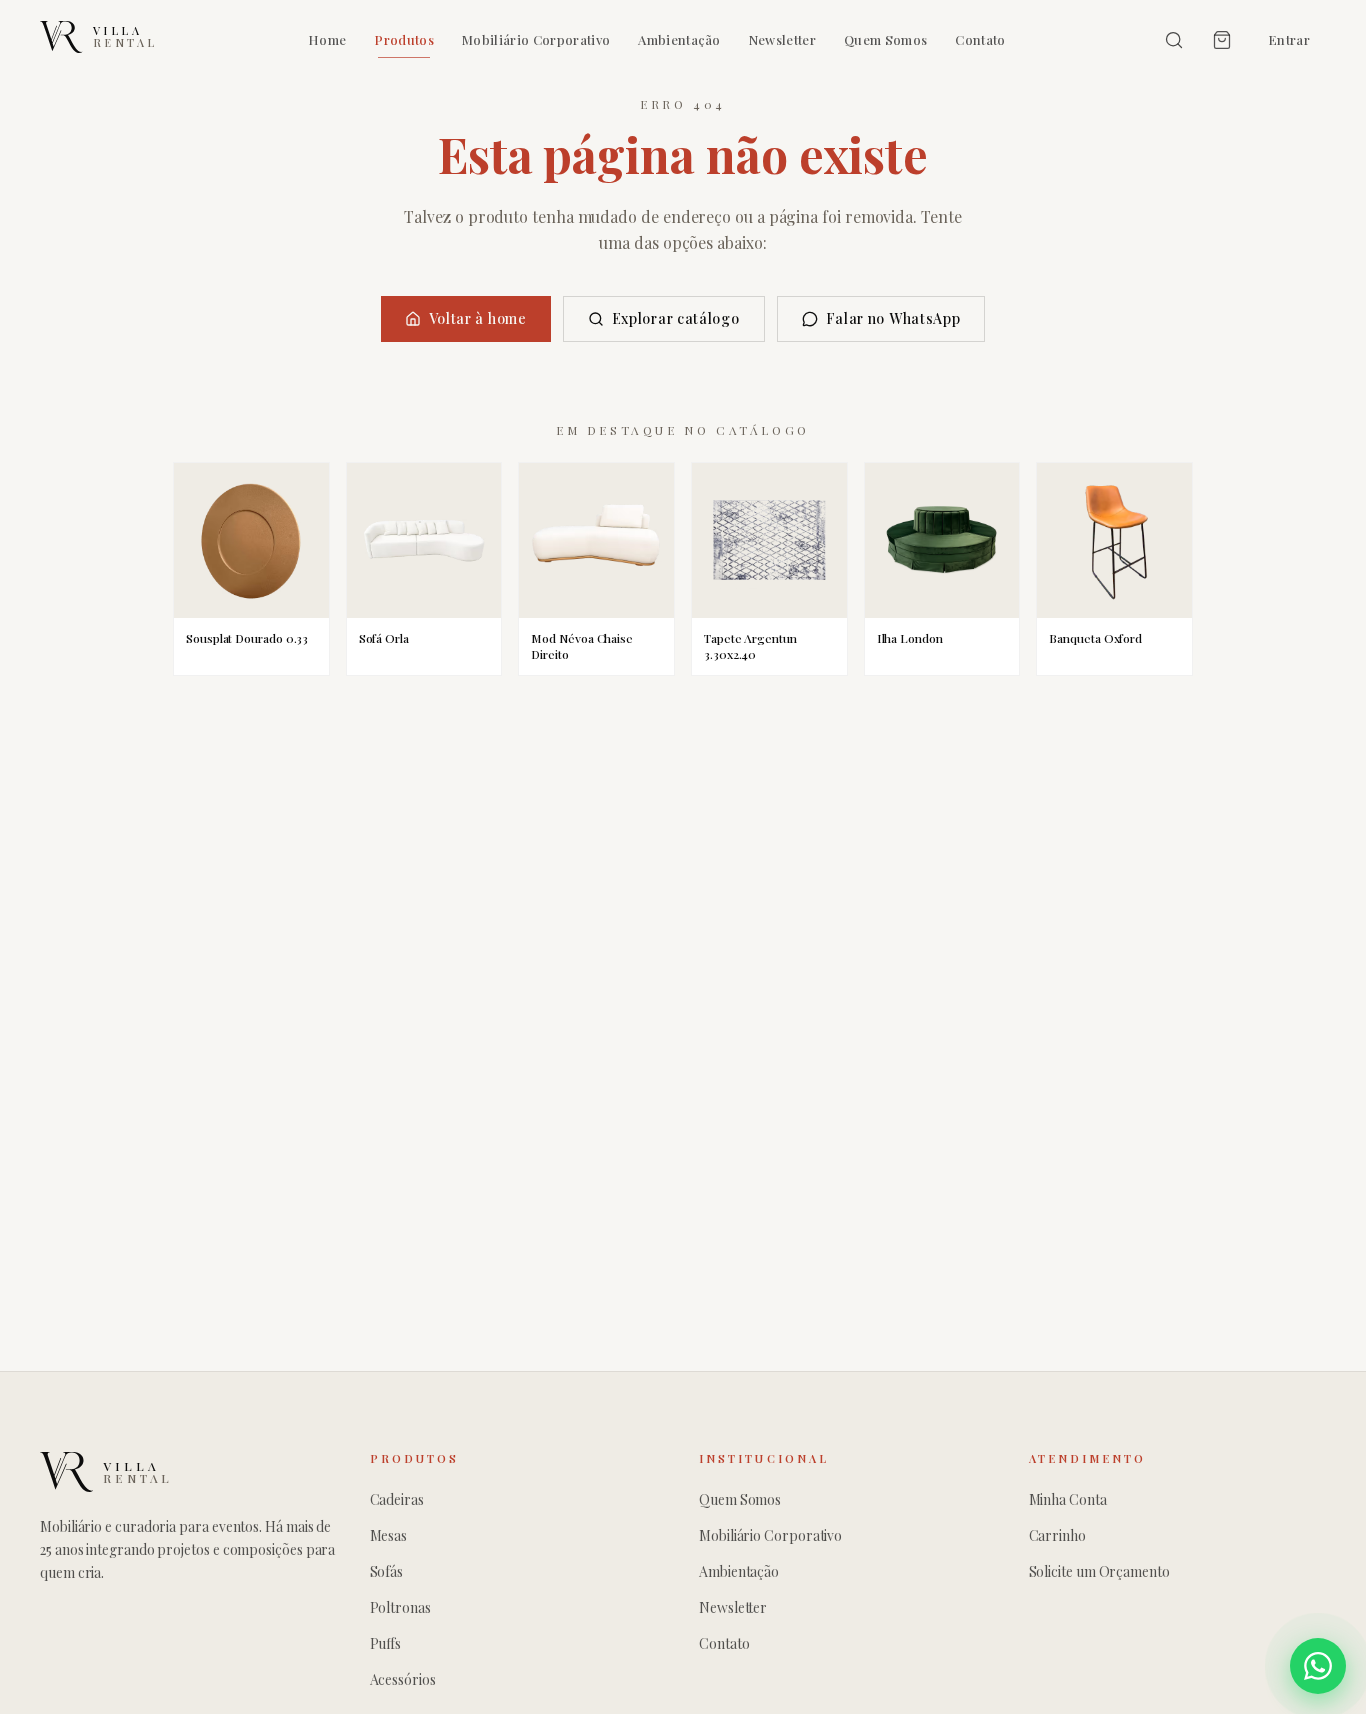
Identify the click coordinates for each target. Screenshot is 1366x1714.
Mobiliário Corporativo (536, 39)
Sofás (387, 1571)
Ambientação (679, 39)
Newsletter (782, 39)
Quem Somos (885, 39)
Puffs (386, 1643)
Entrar (1289, 39)
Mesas (389, 1535)
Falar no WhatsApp (893, 318)
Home (327, 39)
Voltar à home (478, 318)
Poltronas (400, 1607)
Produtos (404, 39)
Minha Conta (1068, 1499)
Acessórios (403, 1679)
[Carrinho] (1222, 40)
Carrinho (1057, 1535)
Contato (980, 39)
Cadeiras (397, 1499)
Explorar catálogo (676, 318)
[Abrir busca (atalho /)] (1174, 40)
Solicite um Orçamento (1099, 1571)
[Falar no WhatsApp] (1318, 1666)
